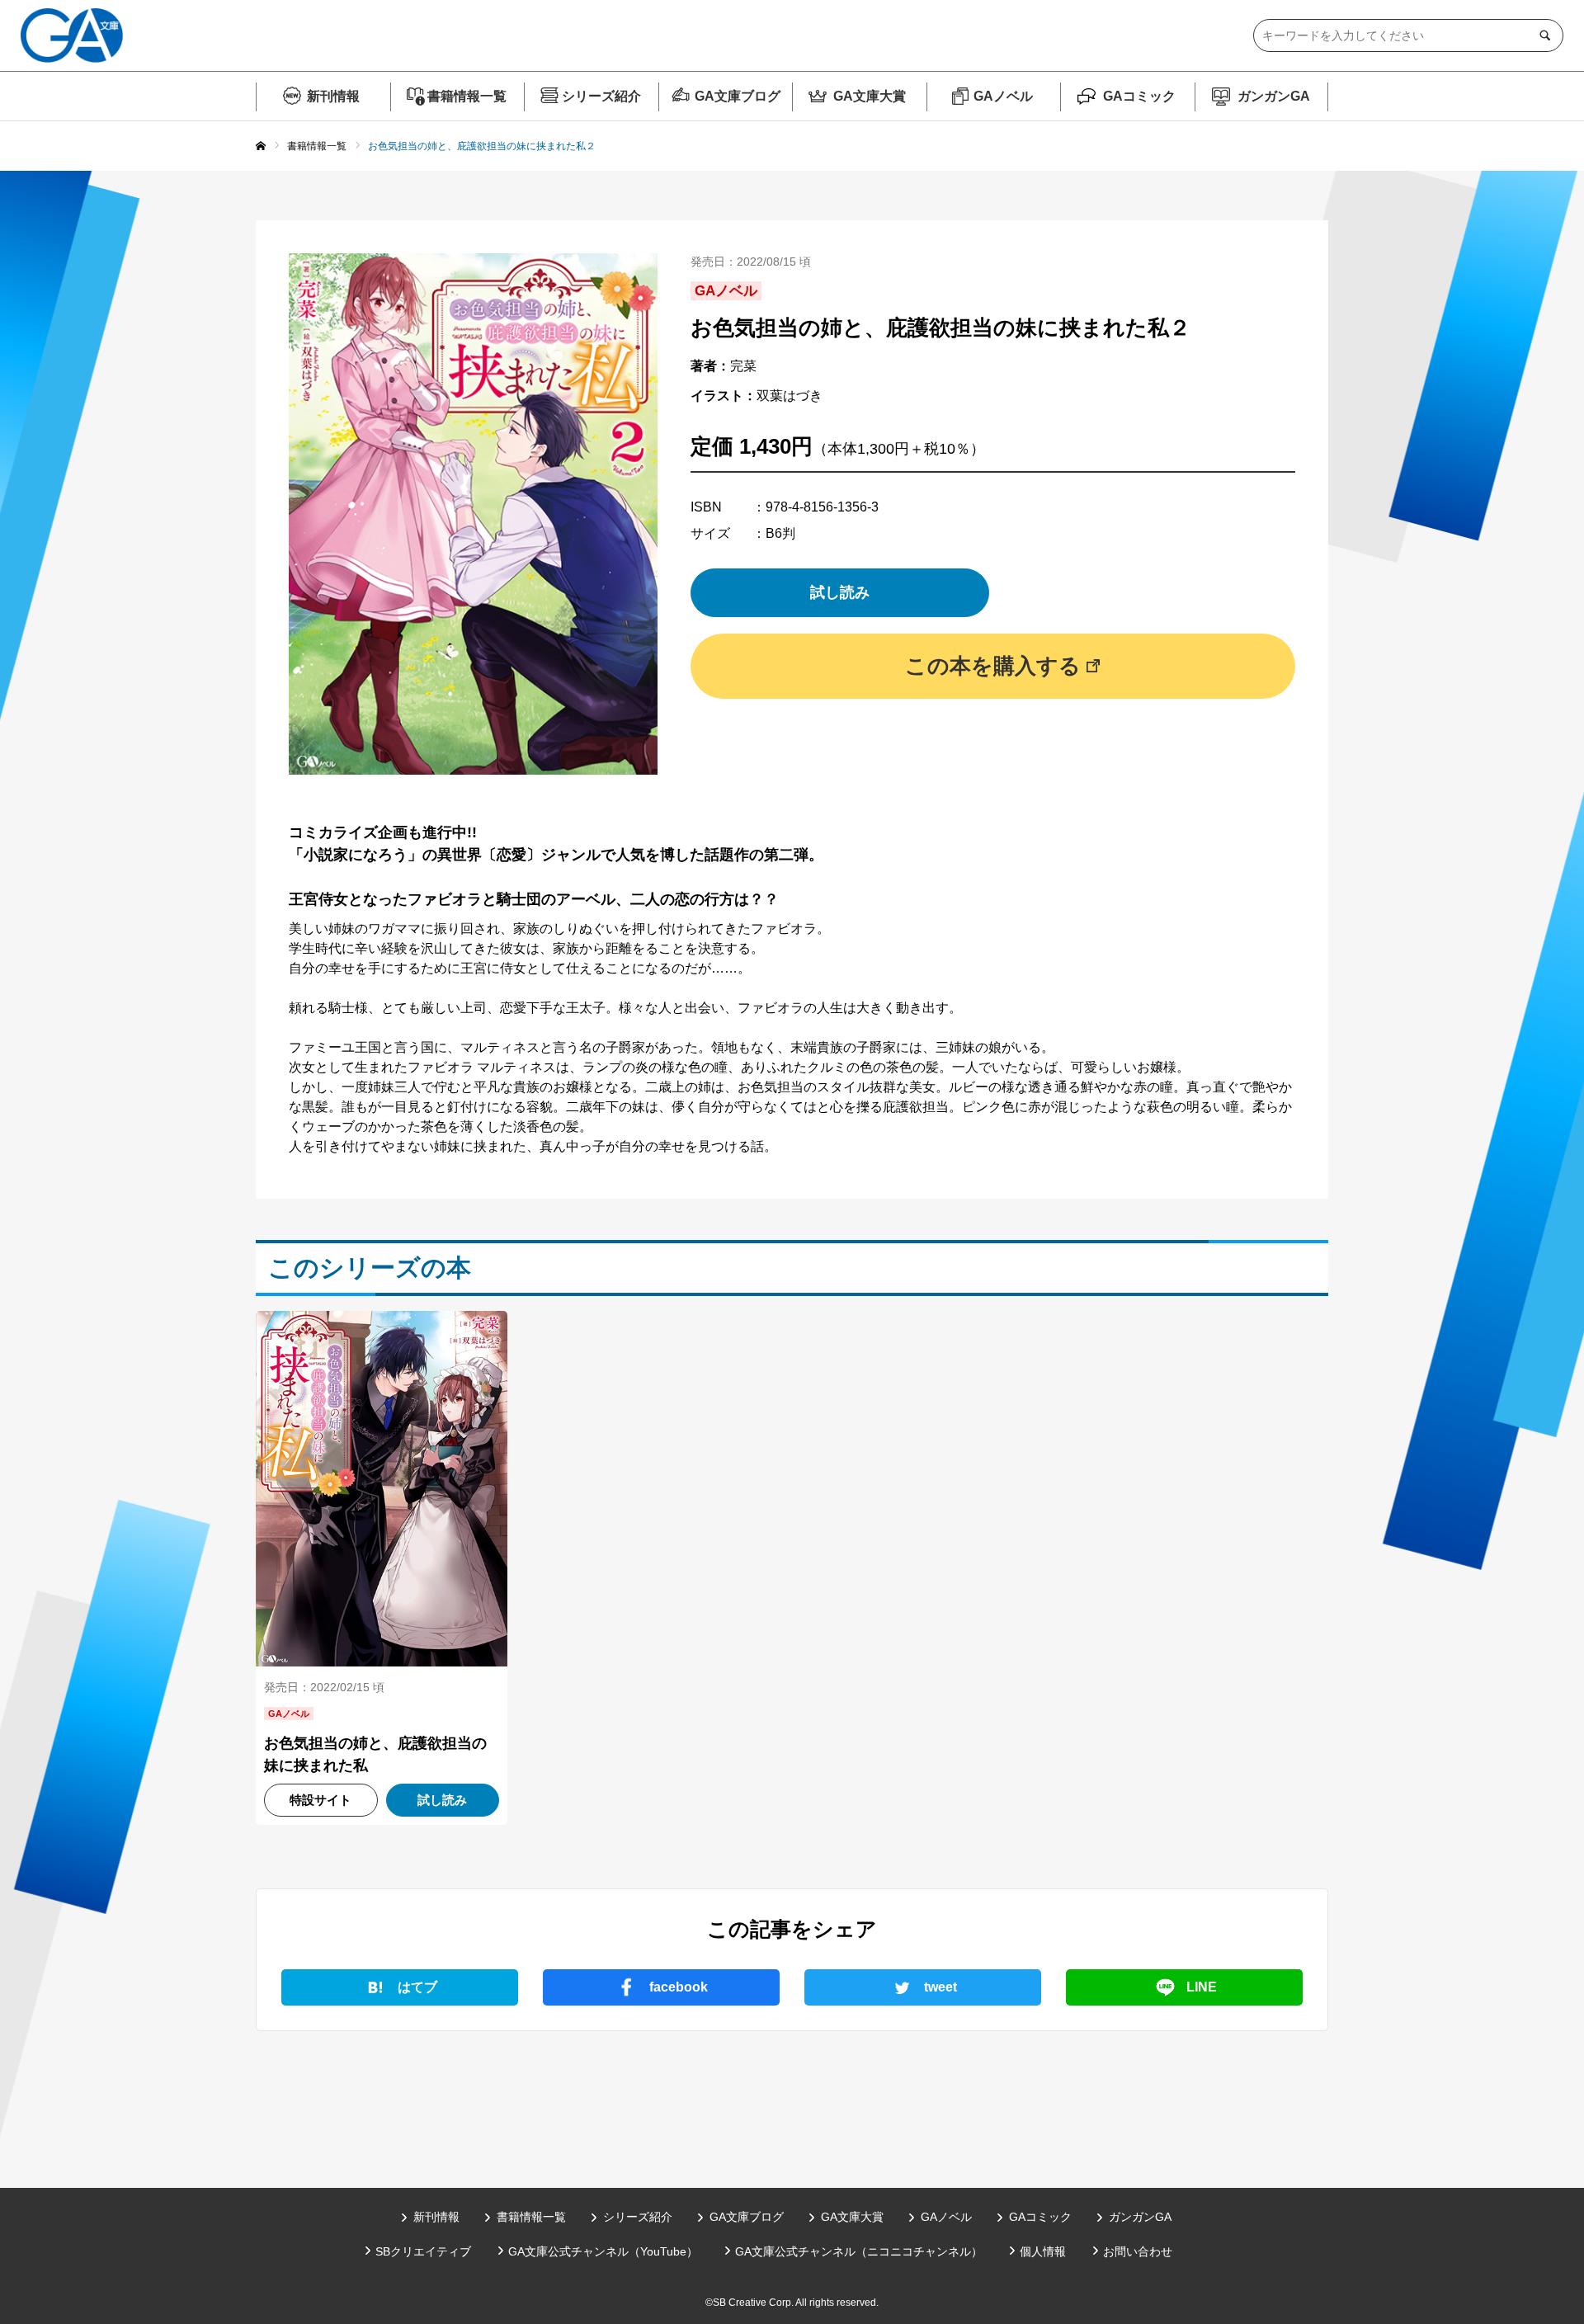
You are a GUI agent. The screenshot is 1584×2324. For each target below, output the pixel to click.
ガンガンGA (1274, 96)
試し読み (840, 592)
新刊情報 (333, 96)
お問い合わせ (1138, 2251)
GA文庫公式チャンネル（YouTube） (603, 2251)
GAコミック (1139, 96)
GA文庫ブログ (738, 96)
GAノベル (1003, 96)
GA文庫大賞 (870, 96)
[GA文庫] (72, 35)
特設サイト (321, 1800)
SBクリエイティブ (423, 2251)
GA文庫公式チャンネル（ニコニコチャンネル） (859, 2251)
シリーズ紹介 (601, 96)
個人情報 (1043, 2251)
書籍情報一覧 (467, 96)
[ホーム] (261, 147)
